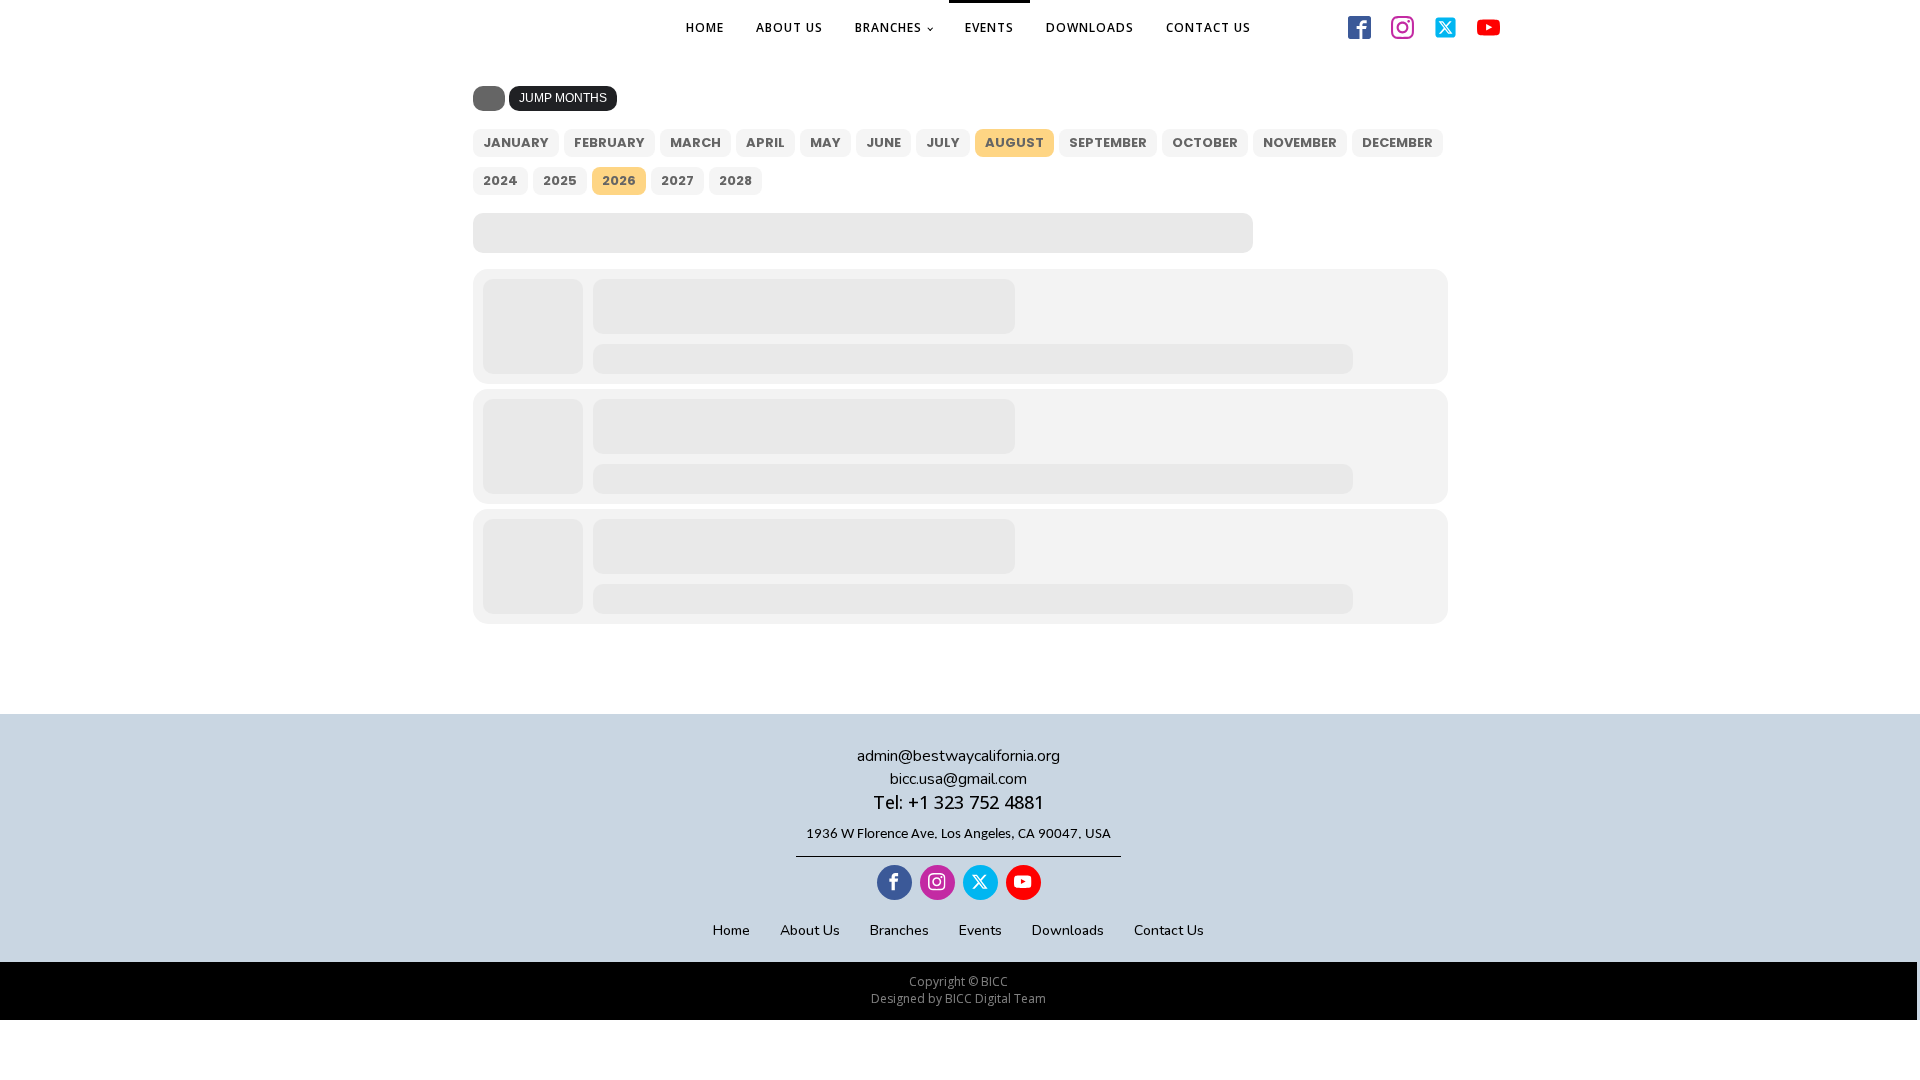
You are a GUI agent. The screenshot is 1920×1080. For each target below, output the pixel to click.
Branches (888, 27)
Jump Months (563, 98)
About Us (789, 27)
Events (989, 27)
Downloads (1090, 27)
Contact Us (1208, 27)
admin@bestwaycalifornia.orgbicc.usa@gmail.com (958, 767)
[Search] (489, 98)
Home (705, 27)
